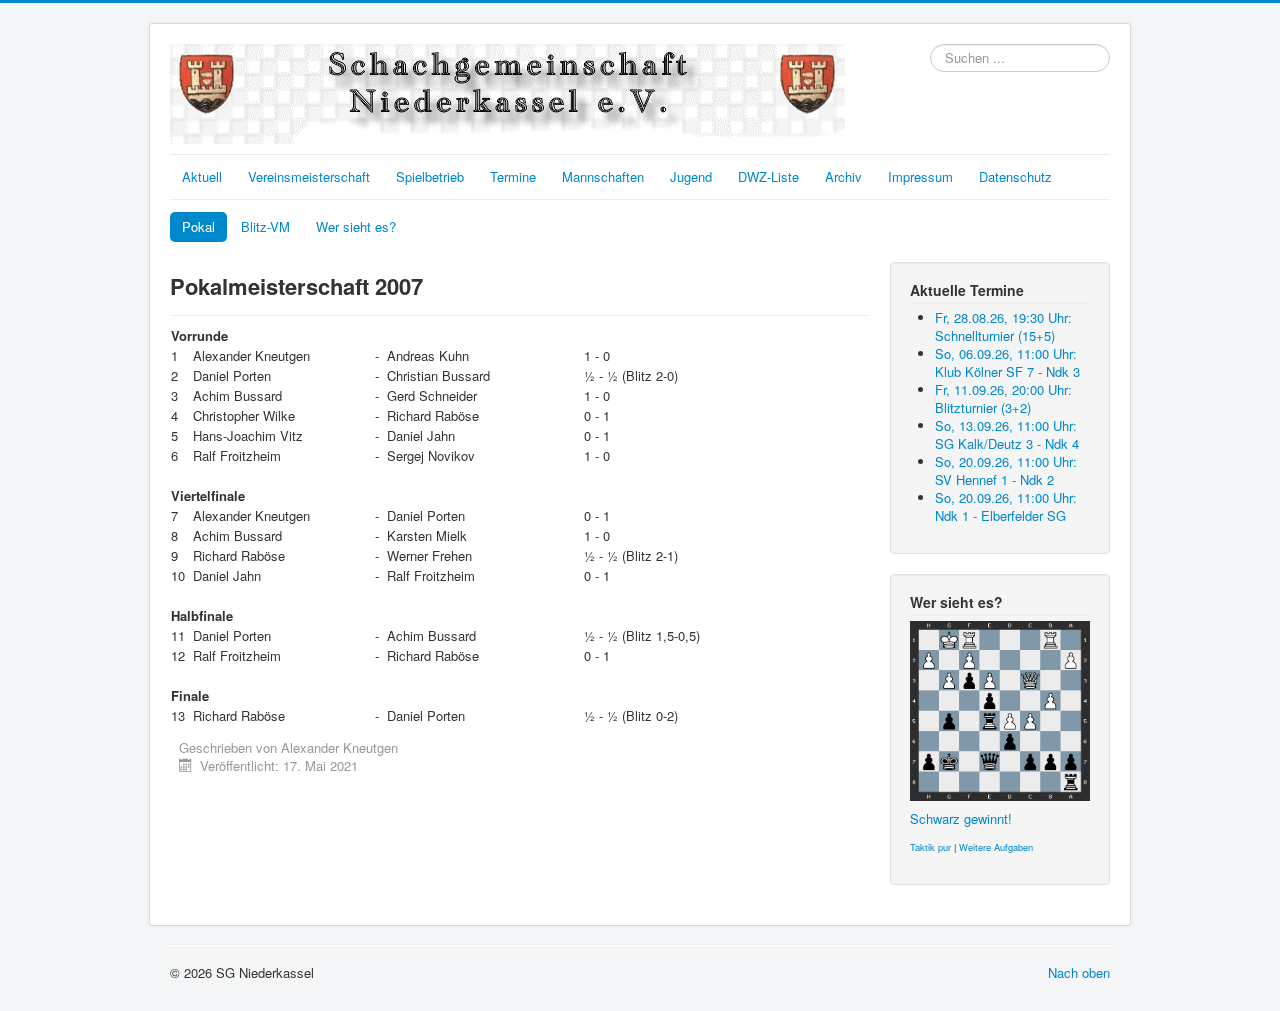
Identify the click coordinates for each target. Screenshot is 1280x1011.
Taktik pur (930, 847)
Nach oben (1079, 972)
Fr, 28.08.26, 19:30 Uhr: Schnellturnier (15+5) (1003, 326)
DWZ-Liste (768, 176)
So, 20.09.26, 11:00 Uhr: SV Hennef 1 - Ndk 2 (1006, 470)
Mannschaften (603, 176)
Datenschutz (1015, 176)
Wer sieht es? (356, 226)
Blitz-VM (265, 226)
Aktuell (202, 176)
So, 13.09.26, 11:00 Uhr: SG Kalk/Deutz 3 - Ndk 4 (1007, 434)
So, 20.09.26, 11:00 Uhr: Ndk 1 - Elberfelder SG (1006, 506)
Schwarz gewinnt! (961, 818)
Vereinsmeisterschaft (309, 176)
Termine (513, 176)
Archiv (843, 176)
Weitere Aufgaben (996, 847)
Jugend (691, 176)
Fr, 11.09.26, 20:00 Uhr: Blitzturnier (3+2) (1003, 398)
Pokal (198, 226)
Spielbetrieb (430, 176)
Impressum (920, 176)
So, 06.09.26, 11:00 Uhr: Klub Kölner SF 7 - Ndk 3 (1007, 362)
